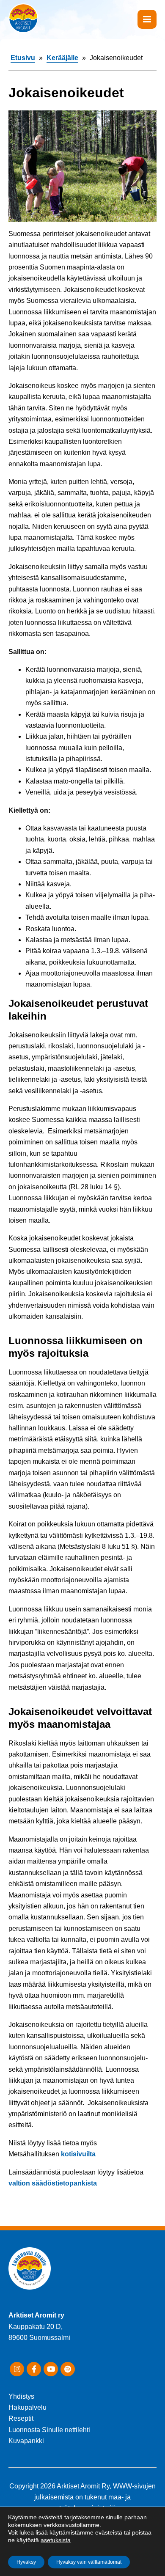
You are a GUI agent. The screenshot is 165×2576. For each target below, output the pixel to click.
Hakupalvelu (27, 2407)
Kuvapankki (26, 2441)
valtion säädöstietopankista (53, 2183)
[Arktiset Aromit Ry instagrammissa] (17, 2369)
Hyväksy (26, 2562)
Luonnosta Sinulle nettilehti (49, 2430)
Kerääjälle (62, 58)
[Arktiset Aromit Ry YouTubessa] (51, 2369)
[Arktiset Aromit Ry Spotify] (68, 2369)
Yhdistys (21, 2396)
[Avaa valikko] (147, 19)
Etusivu (23, 58)
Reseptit (21, 2418)
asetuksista (56, 2540)
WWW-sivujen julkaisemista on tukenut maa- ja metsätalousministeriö (95, 2497)
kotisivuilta (77, 2154)
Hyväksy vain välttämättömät (89, 2562)
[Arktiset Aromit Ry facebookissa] (34, 2369)
